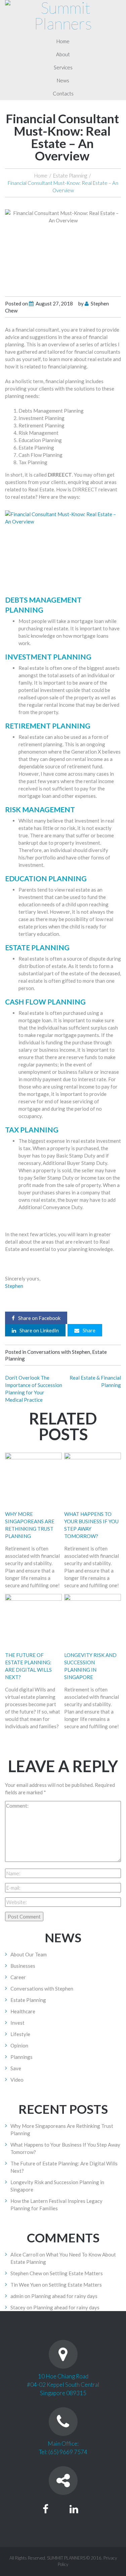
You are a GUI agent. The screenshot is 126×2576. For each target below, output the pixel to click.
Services (63, 67)
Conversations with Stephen (59, 1352)
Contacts (63, 93)
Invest (17, 2023)
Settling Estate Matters (76, 2273)
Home (63, 41)
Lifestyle (20, 2034)
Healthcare (23, 2011)
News (63, 80)
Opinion (19, 2045)
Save (16, 2068)
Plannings (22, 2057)
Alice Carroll (24, 2254)
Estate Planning (70, 176)
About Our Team (29, 1954)
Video (17, 2080)
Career (18, 1977)
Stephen (14, 1286)
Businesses (23, 1966)
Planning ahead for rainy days (64, 2296)
